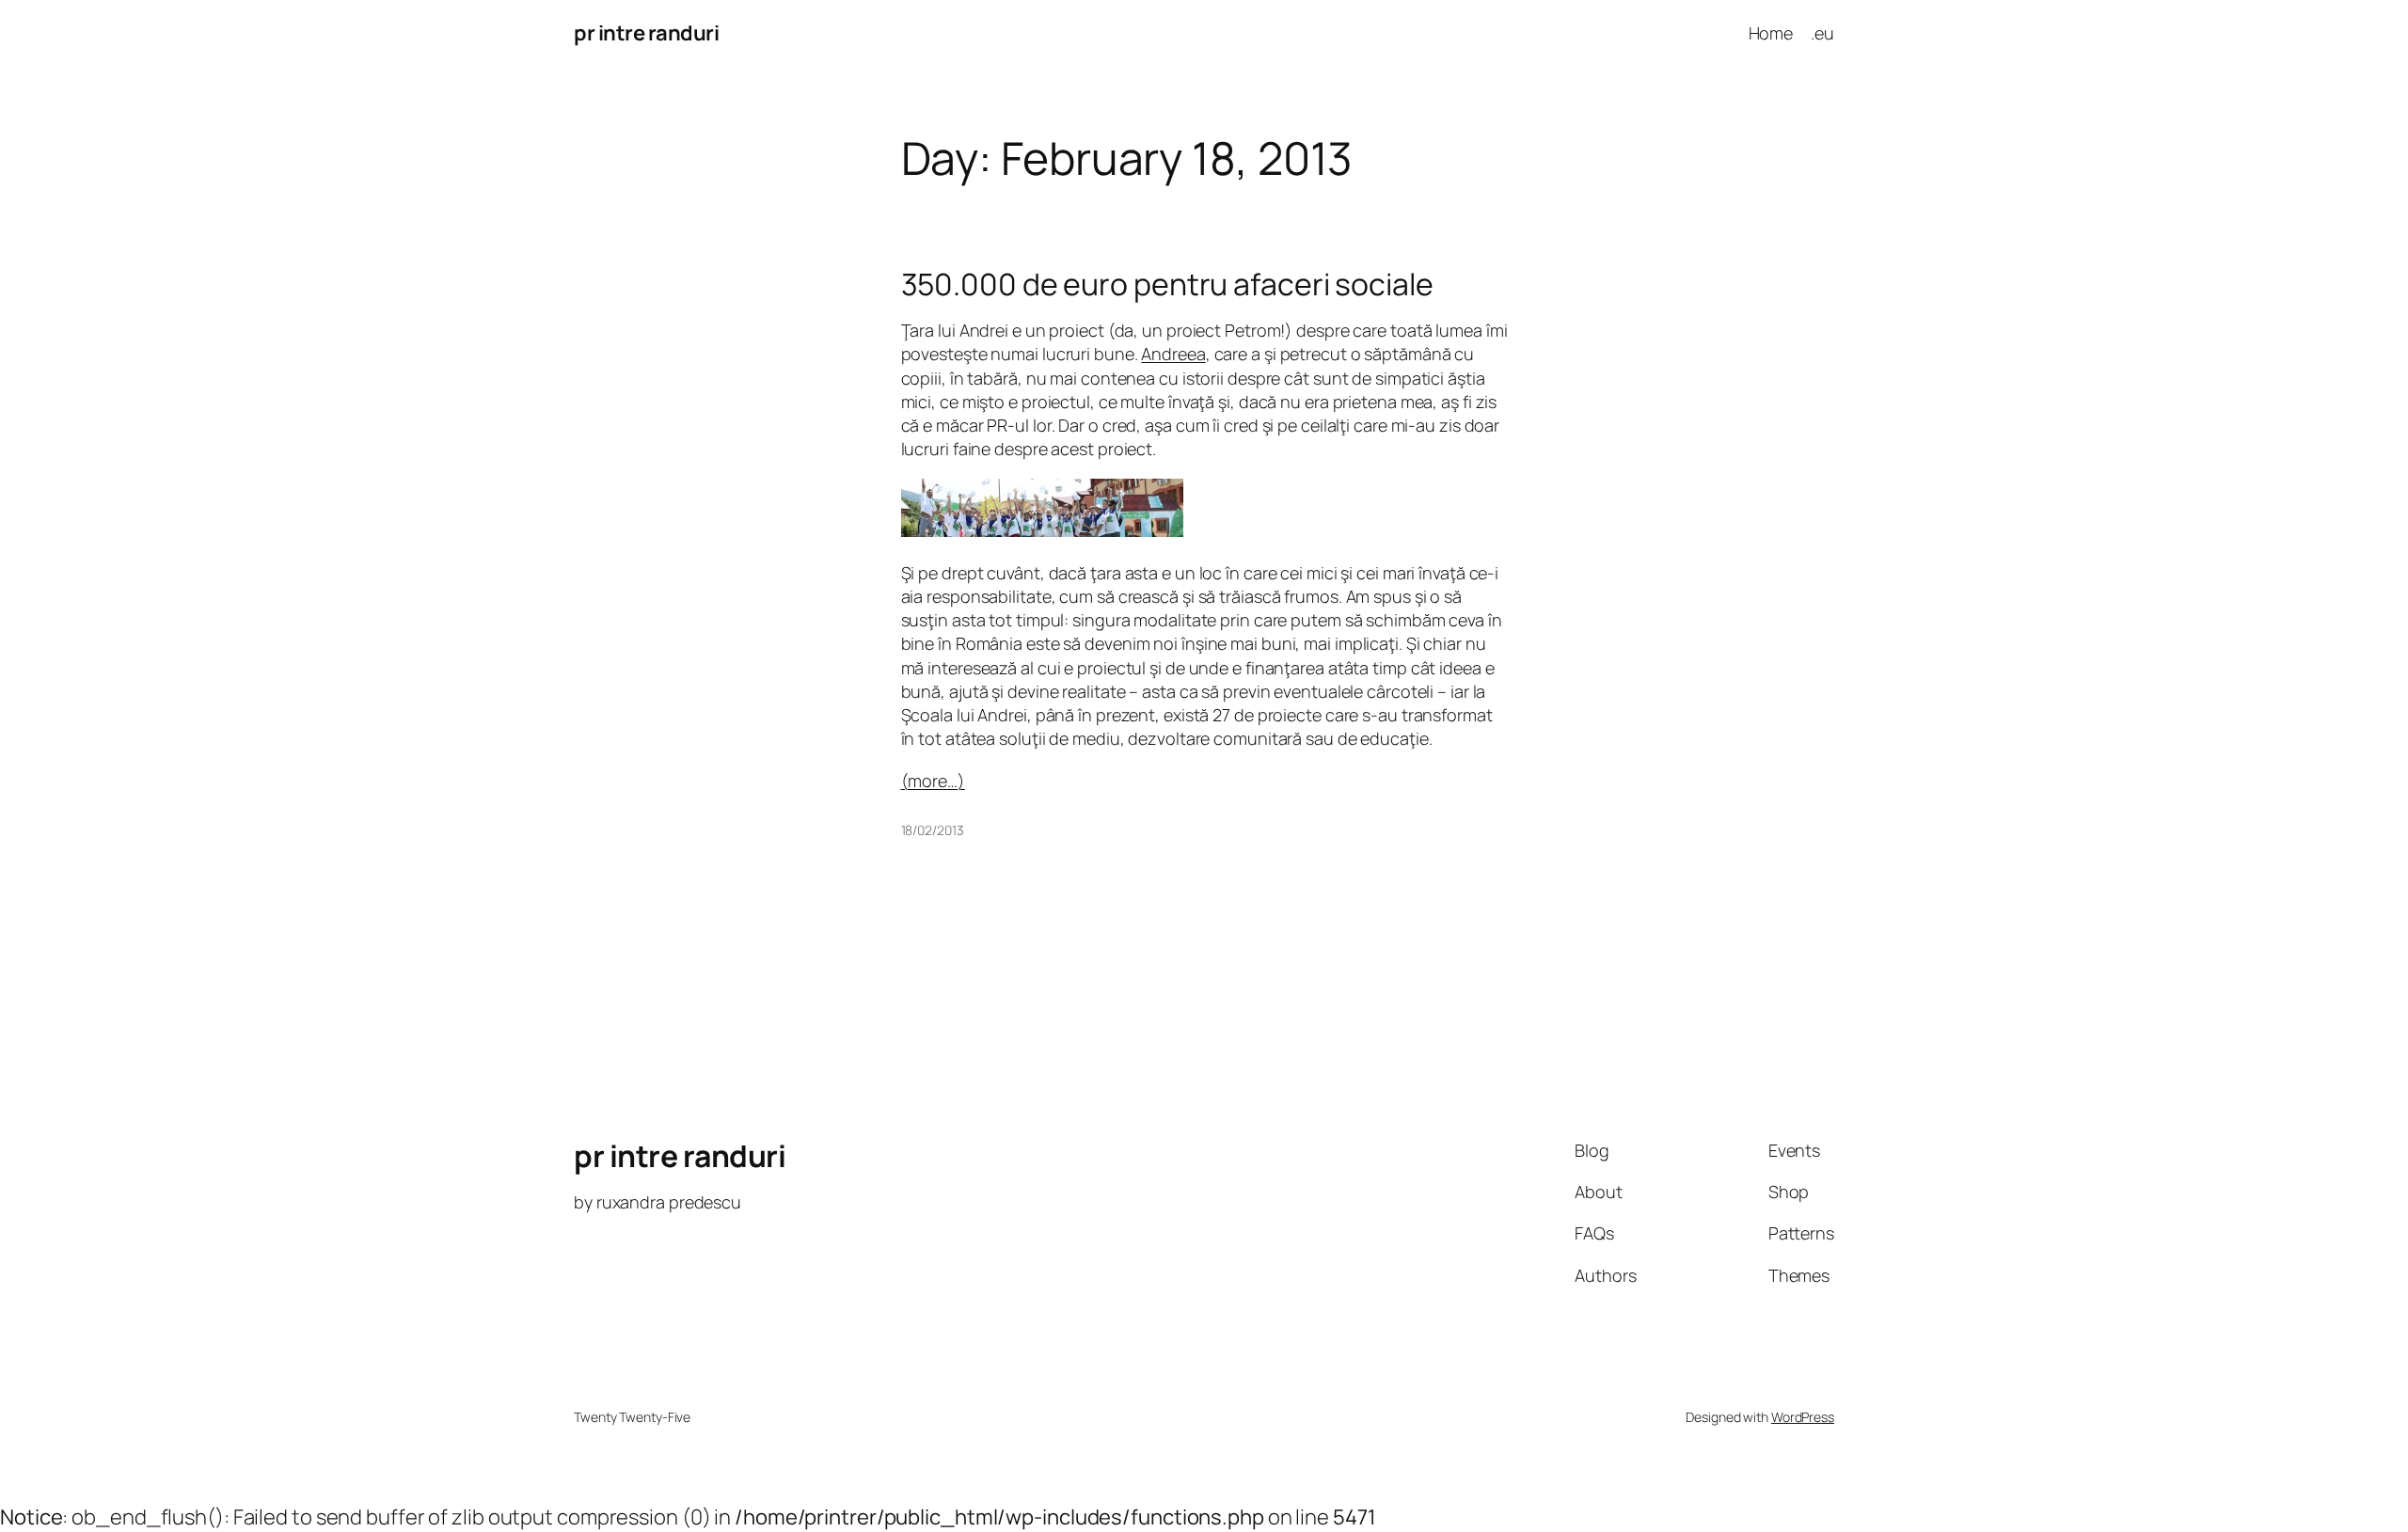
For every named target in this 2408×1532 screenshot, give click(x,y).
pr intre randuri (646, 33)
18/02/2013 (933, 830)
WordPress (1803, 1417)
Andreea (1173, 354)
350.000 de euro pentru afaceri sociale (1167, 284)
